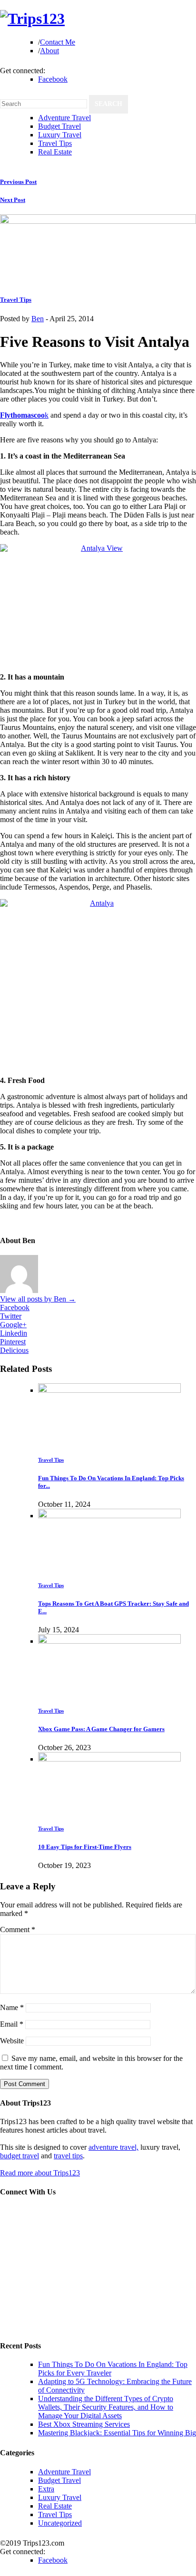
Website (12, 2041)
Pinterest (13, 1342)
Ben (38, 319)
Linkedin (14, 1333)
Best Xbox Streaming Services (84, 2424)
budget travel (20, 2156)
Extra (46, 2489)
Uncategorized (60, 2523)
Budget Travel (59, 126)
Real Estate (55, 152)
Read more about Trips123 (40, 2173)
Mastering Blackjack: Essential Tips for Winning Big (117, 2433)
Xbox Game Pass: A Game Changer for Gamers (101, 1729)
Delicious (14, 1350)
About (49, 51)
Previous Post (18, 182)
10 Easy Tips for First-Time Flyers (85, 1847)
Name (12, 2007)
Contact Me (58, 42)
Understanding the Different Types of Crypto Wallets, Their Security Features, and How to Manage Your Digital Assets (106, 2407)
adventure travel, (113, 2147)
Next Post (13, 200)
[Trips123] (32, 19)
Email (12, 2024)
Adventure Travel (64, 118)
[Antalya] (98, 983)
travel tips (68, 2156)
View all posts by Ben (38, 1299)
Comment (18, 1930)
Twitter (11, 1316)
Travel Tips (55, 143)
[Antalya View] (98, 603)
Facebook (53, 79)
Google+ (13, 1325)
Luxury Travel (60, 135)
